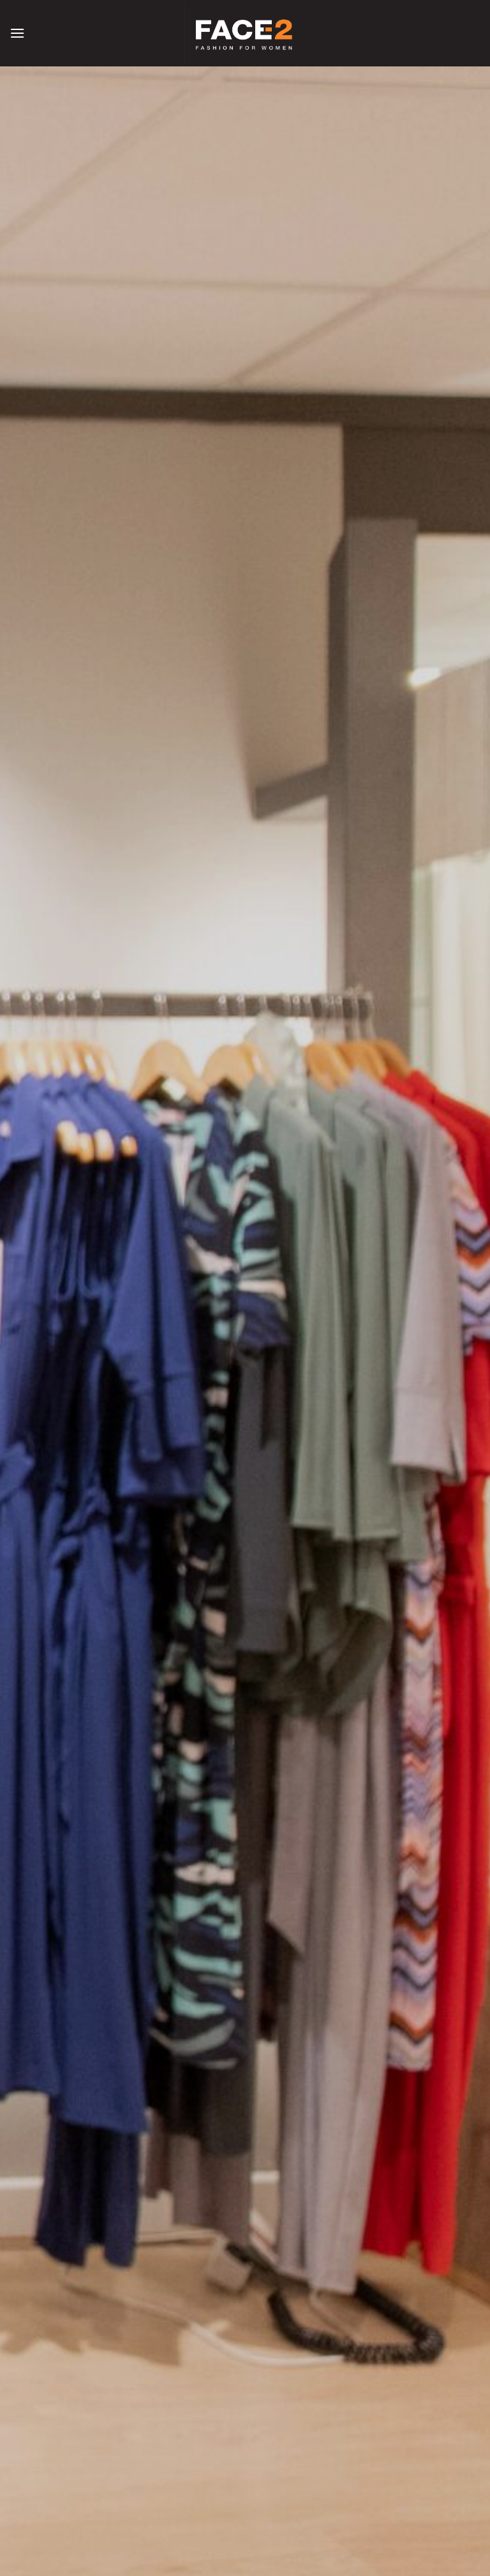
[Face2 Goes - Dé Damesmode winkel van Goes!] (245, 33)
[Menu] (17, 33)
